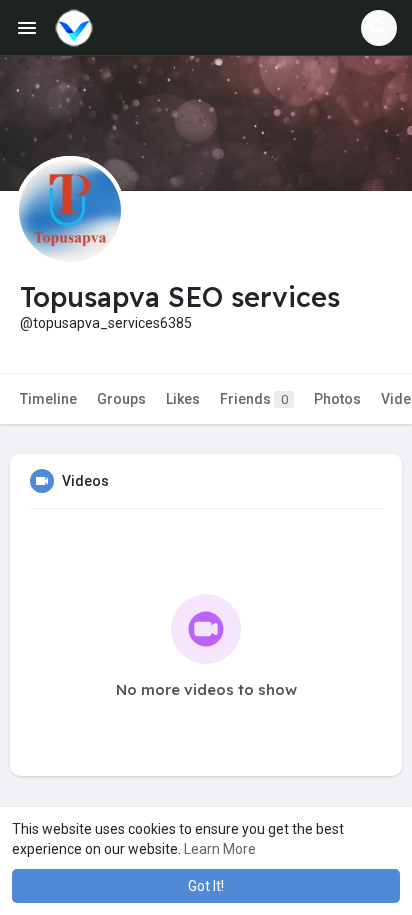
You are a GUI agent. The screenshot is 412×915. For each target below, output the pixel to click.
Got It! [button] (206, 886)
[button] (379, 28)
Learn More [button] (220, 849)
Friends (254, 399)
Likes (183, 399)
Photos (337, 399)
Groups (121, 399)
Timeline (48, 399)
